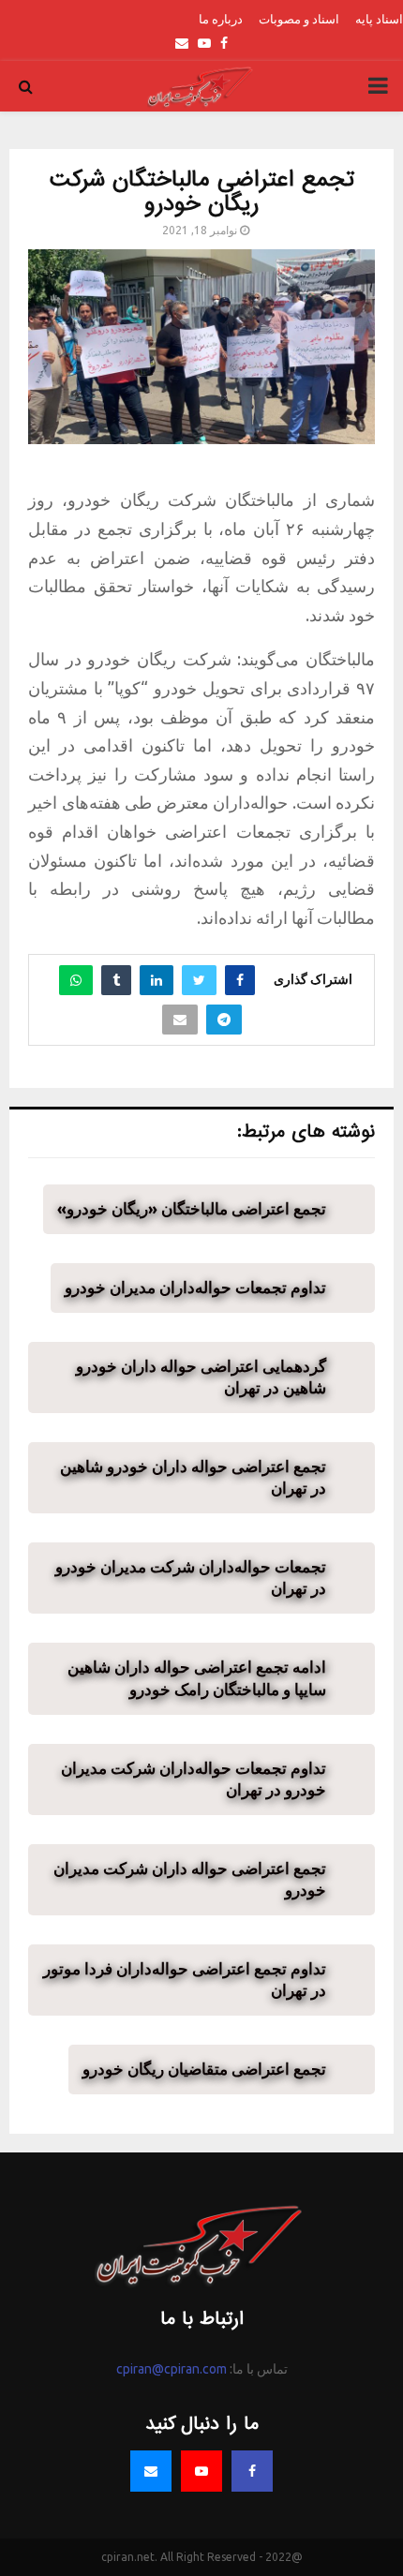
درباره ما (221, 19)
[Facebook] (252, 2471)
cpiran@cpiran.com (172, 2369)
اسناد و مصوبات (299, 19)
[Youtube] (201, 2471)
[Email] (151, 2471)
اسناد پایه (379, 19)
